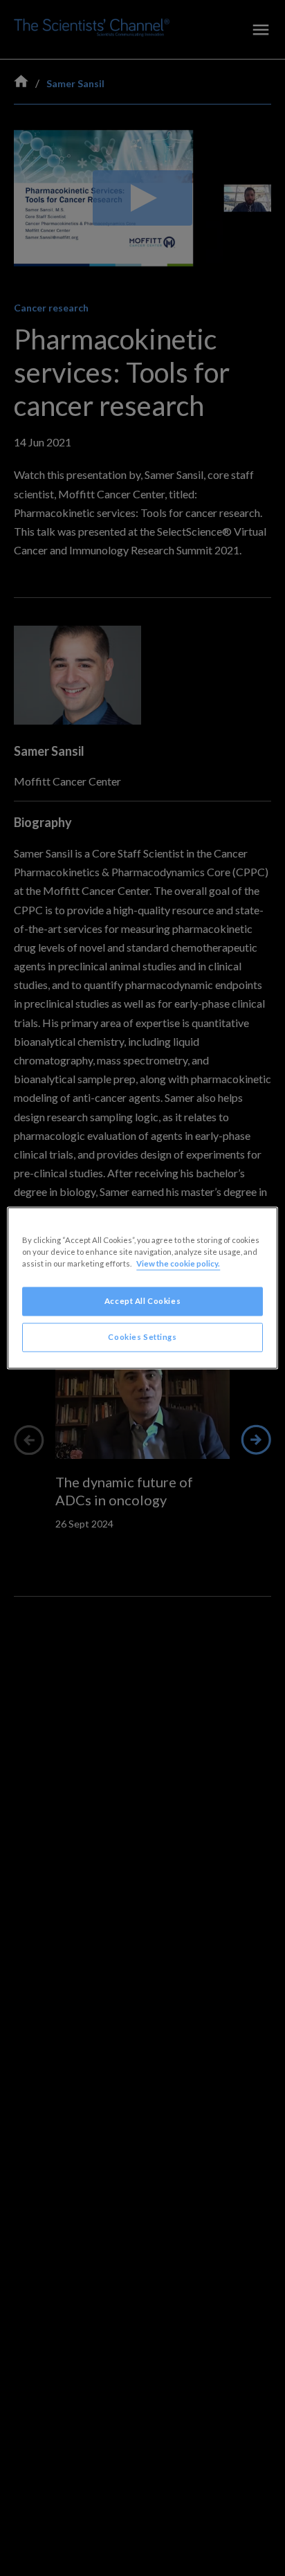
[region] (142, 1288)
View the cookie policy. (178, 1264)
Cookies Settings (142, 1337)
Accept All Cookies (142, 1301)
